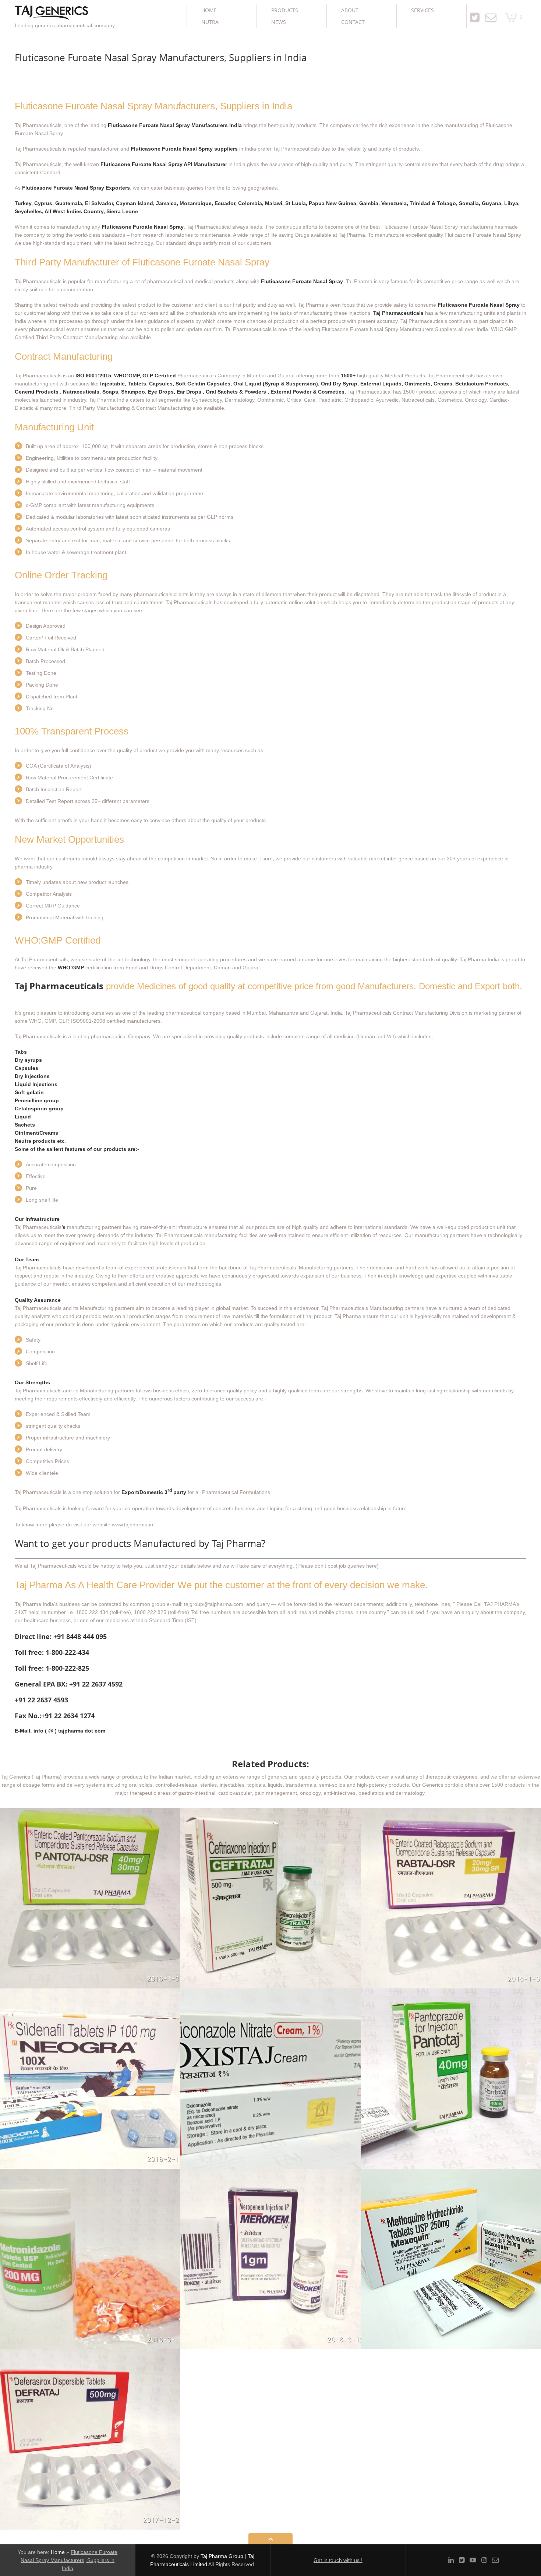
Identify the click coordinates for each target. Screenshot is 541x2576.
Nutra (210, 22)
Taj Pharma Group (222, 2556)
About (350, 10)
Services (422, 10)
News (279, 22)
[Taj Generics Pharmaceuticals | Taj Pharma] (51, 13)
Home (209, 10)
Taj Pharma (348, 1316)
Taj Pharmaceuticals (59, 986)
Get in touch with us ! (338, 2560)
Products (285, 10)
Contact (353, 22)
